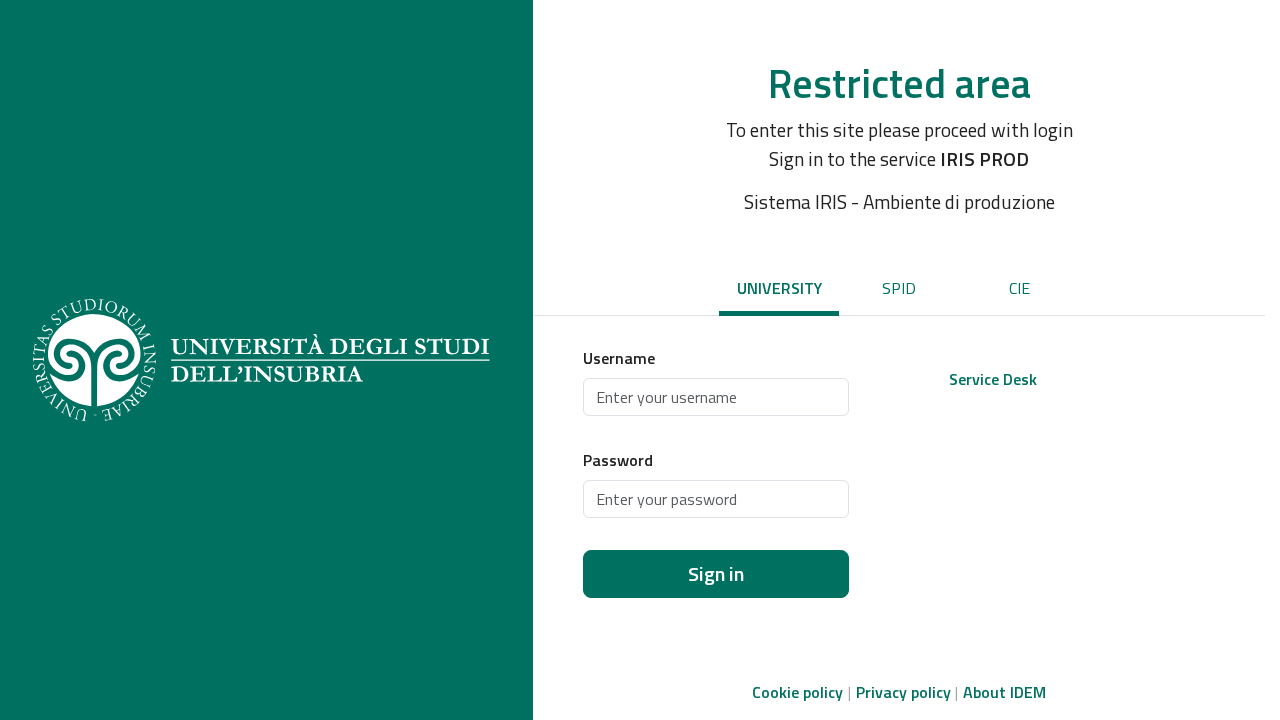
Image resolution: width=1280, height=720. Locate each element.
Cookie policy (797, 692)
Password (618, 460)
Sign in (716, 573)
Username (619, 358)
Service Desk (993, 379)
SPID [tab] (899, 288)
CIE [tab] (1019, 288)
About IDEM (1004, 692)
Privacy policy (903, 692)
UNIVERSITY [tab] (779, 288)
